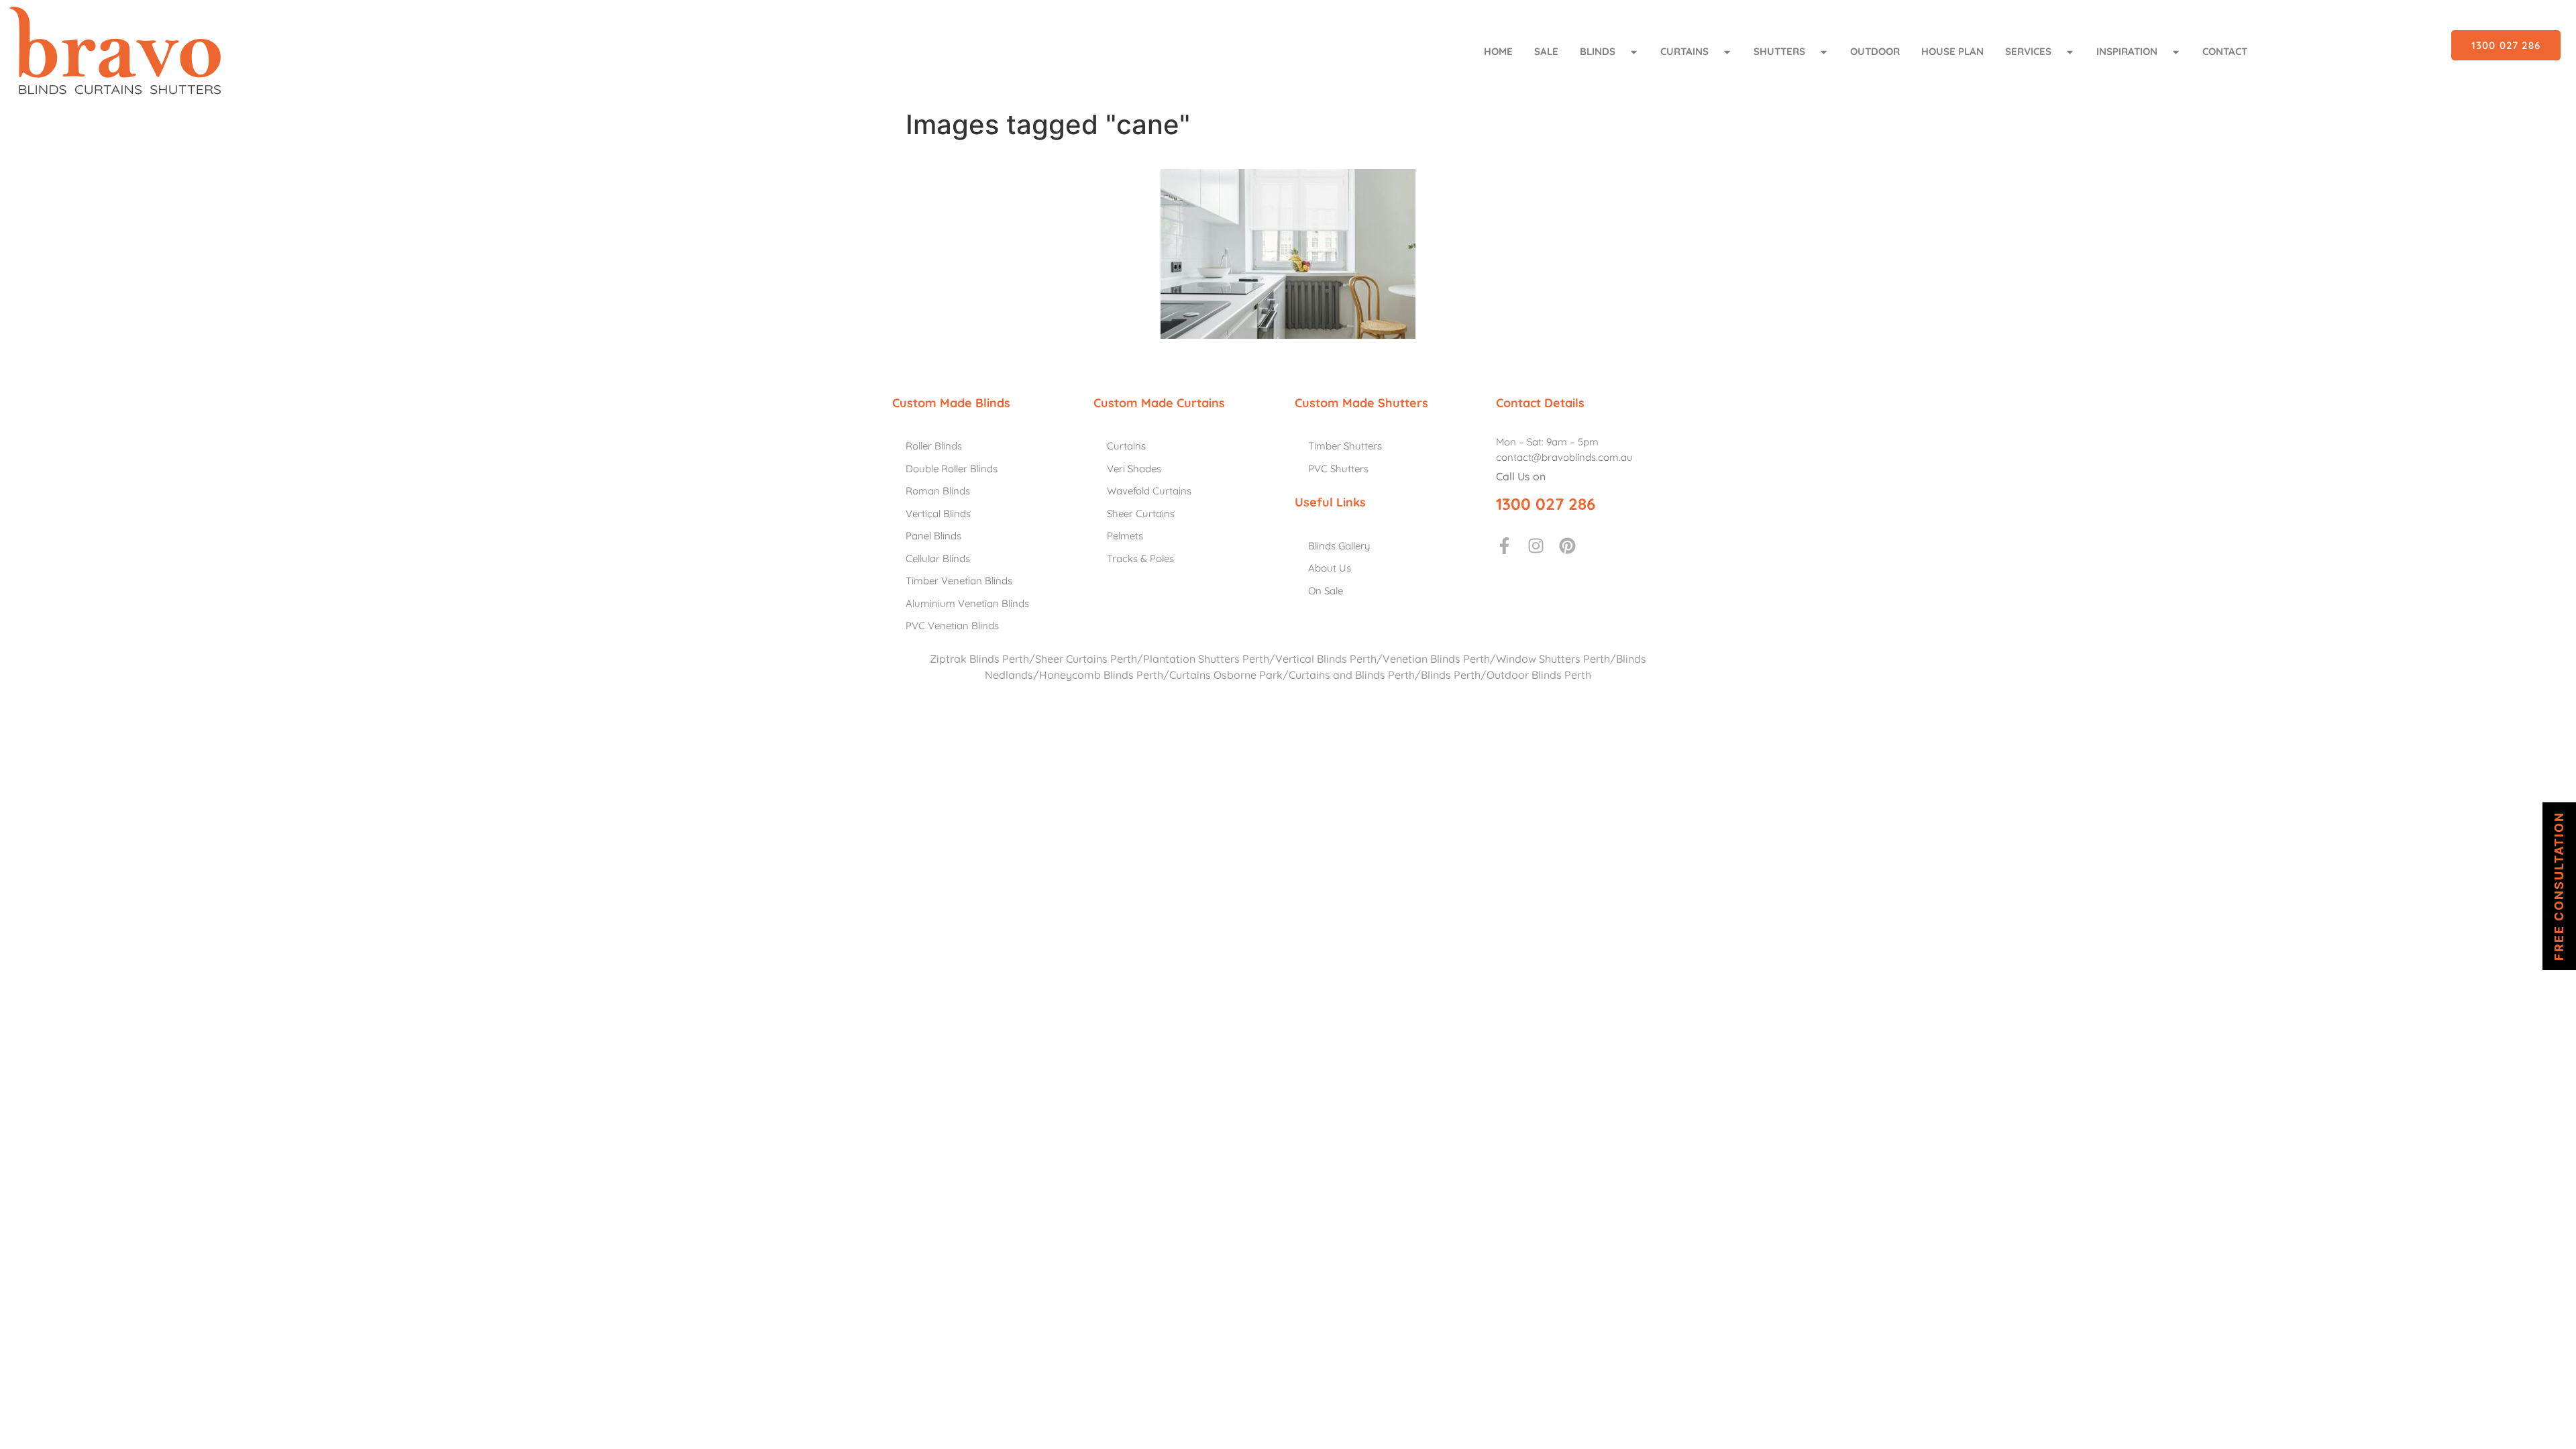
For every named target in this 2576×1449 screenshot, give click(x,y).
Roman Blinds (938, 491)
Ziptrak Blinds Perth (979, 659)
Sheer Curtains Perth (1086, 659)
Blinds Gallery (1339, 546)
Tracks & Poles (1140, 558)
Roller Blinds (934, 446)
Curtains (1684, 51)
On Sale (1326, 591)
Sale (1546, 51)
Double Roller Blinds (952, 469)
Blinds (1598, 51)
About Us (1330, 568)
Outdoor (1875, 51)
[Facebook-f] (1504, 546)
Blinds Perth (1451, 675)
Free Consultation (2559, 886)
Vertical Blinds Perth (1326, 659)
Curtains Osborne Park (1226, 675)
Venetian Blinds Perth (1436, 659)
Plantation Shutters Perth (1206, 659)
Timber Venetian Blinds (959, 581)
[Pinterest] (1567, 546)
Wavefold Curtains (1149, 491)
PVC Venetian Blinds (952, 626)
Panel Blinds (933, 536)
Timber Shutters (1345, 446)
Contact (2225, 51)
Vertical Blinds (938, 514)
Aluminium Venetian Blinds (967, 603)
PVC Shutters (1338, 469)
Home (1498, 51)
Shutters (1779, 51)
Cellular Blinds (938, 558)
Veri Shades (1134, 469)
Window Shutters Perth (1553, 659)
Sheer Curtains (1141, 514)
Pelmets (1125, 536)
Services (2028, 51)
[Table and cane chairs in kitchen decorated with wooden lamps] (1288, 254)
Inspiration (2127, 51)
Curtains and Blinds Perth (1352, 675)
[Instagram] (1536, 546)
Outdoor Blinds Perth (1539, 675)
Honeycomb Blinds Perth (1101, 675)
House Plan (1952, 51)
